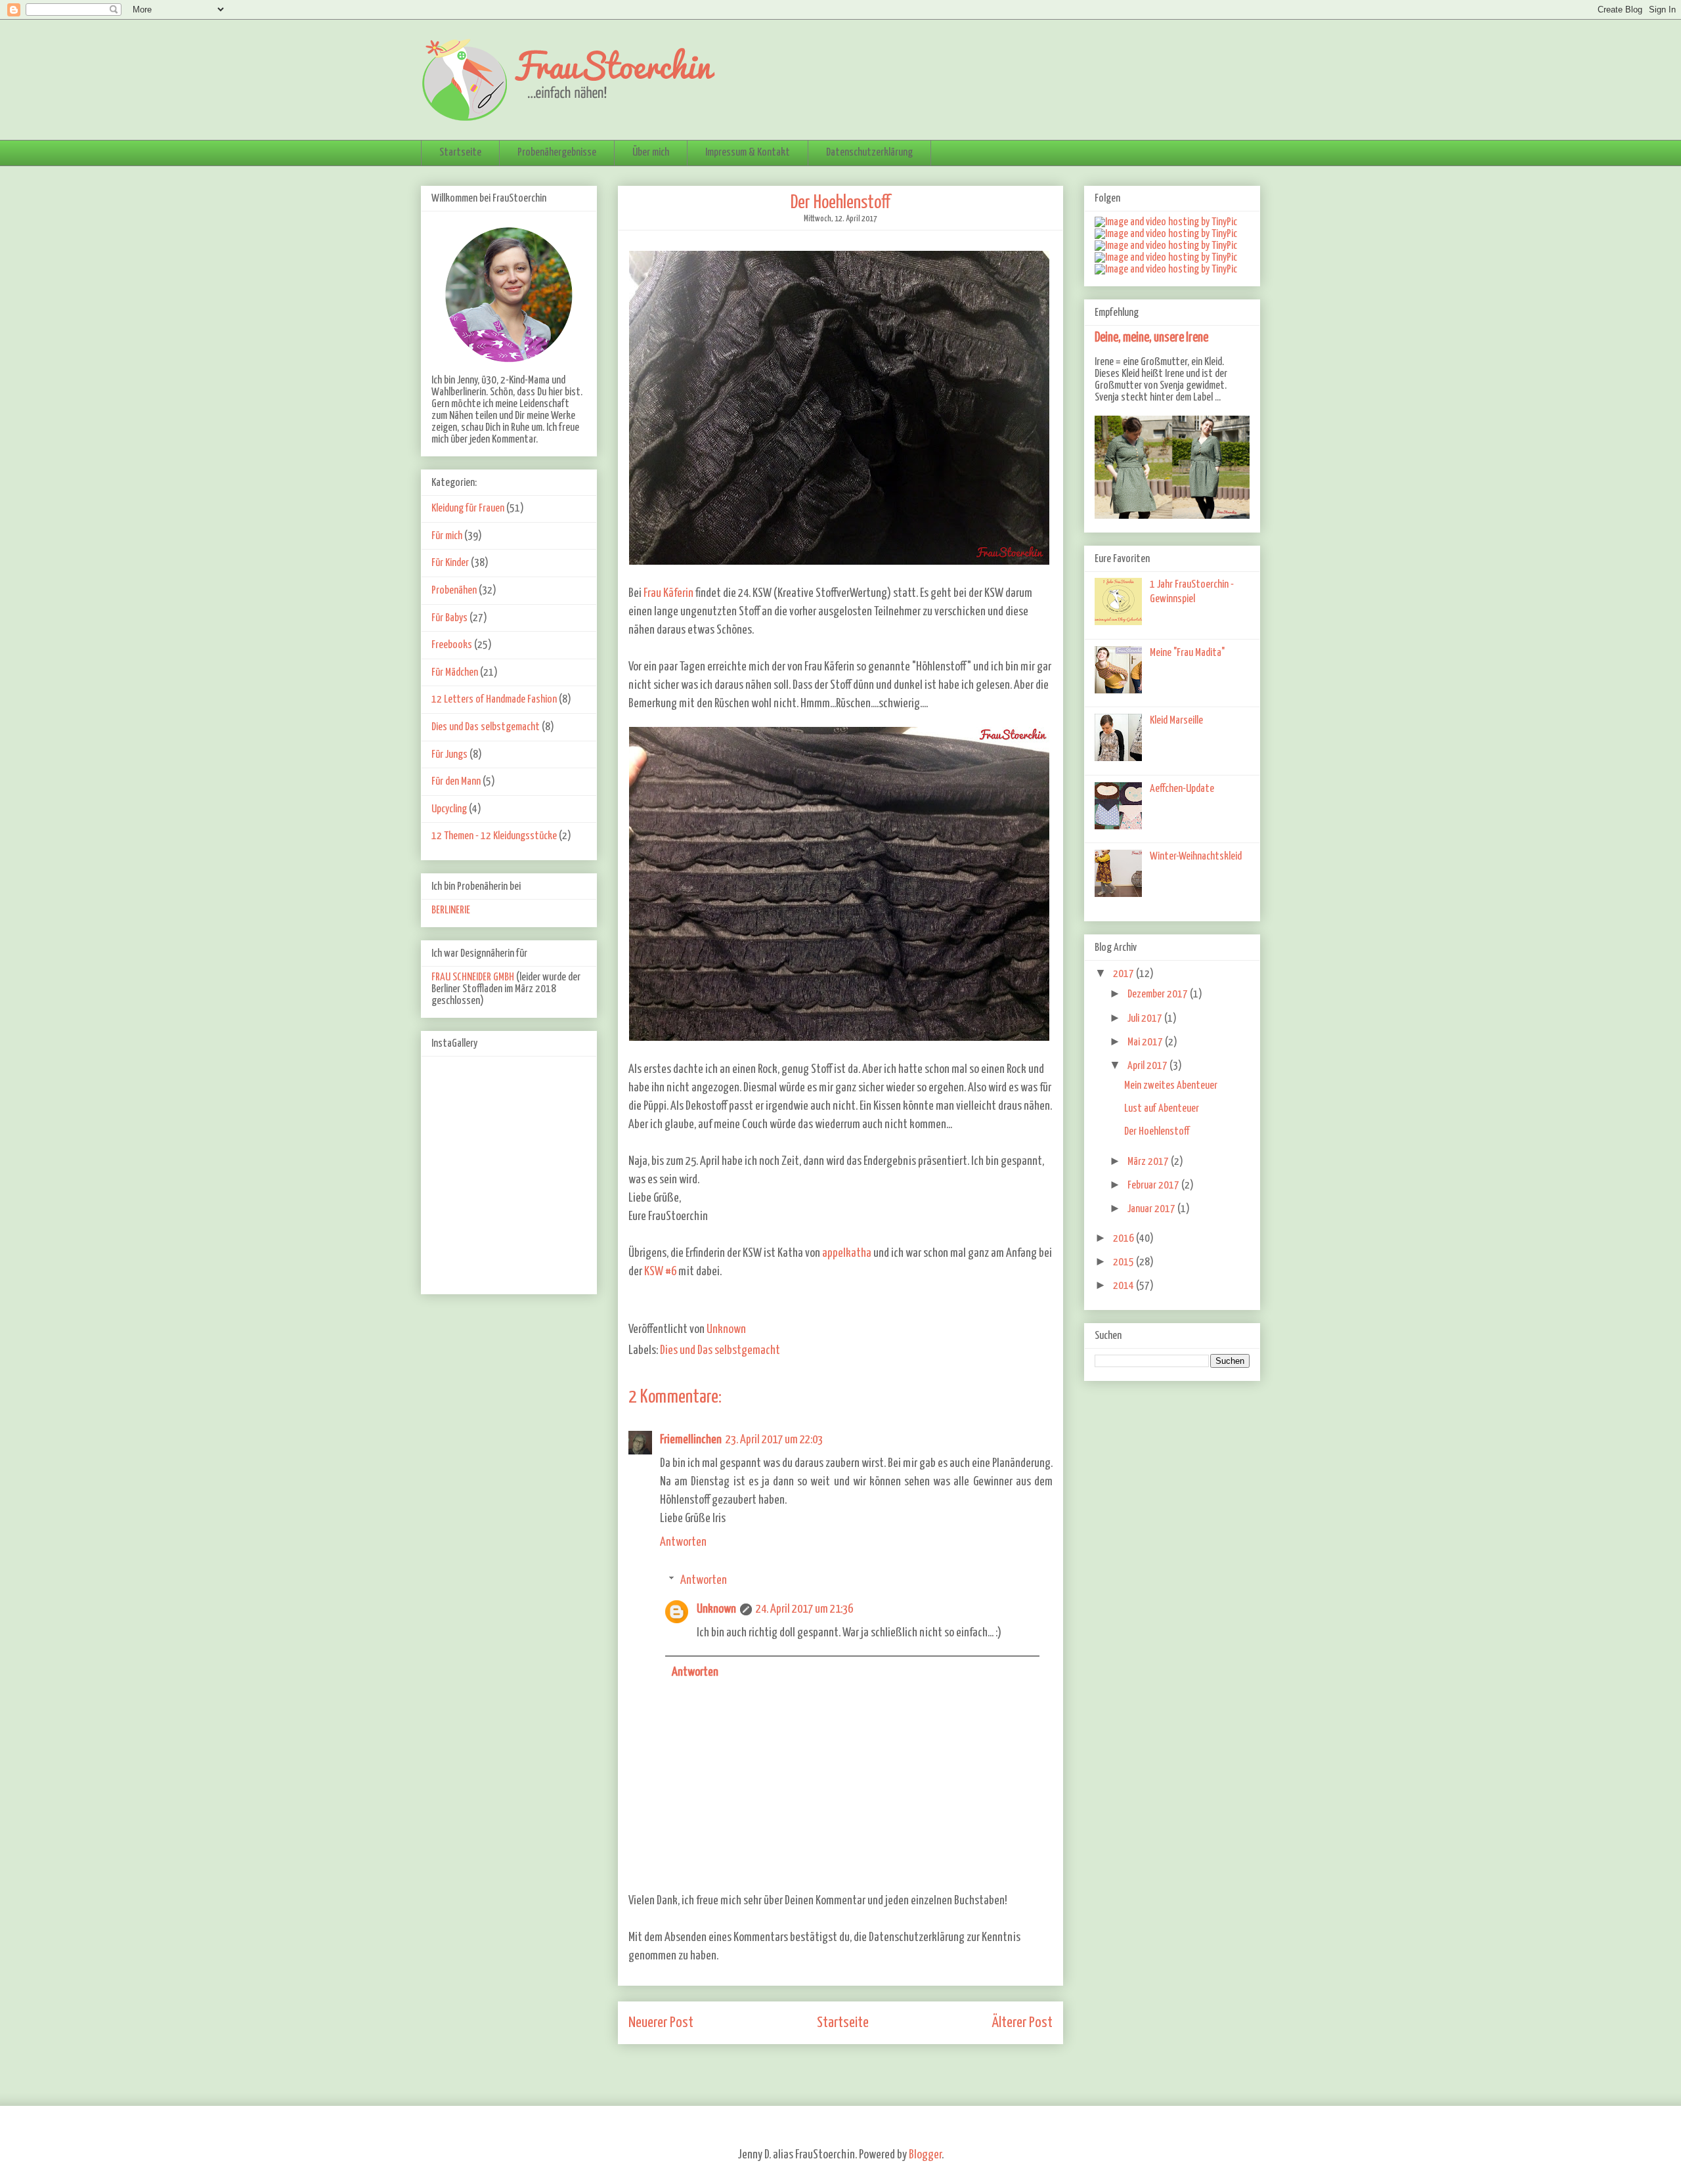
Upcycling (449, 809)
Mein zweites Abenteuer (1171, 1086)
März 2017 (1149, 1162)
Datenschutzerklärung (869, 153)
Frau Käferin (668, 593)
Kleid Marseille (1176, 721)
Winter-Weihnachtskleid (1196, 857)
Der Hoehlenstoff (1157, 1132)
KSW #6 (660, 1272)
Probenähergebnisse (557, 153)
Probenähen (454, 591)
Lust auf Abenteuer (1162, 1109)
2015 (1124, 1262)
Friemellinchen (691, 1440)
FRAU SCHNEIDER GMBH (473, 977)
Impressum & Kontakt (748, 153)
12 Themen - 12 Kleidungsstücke (494, 836)
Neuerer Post (661, 2023)
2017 (1124, 974)
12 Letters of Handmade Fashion (494, 700)
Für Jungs (449, 755)
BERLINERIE (451, 910)
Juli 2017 (1146, 1019)
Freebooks (452, 645)
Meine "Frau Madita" (1187, 653)
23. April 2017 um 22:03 (774, 1440)
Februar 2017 (1154, 1186)
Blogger (925, 2155)
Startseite (460, 153)
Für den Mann (456, 782)
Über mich (651, 153)
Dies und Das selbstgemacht (720, 1350)
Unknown (716, 1609)
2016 (1124, 1239)
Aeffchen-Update (1182, 789)
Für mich (447, 536)
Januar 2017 (1152, 1209)
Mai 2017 (1146, 1042)
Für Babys (449, 618)
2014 (1124, 1286)
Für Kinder (450, 563)
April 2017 (1148, 1066)
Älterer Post (1022, 2023)
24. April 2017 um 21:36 (804, 1609)
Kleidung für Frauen (468, 509)
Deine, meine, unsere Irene (1151, 338)
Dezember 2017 (1159, 994)
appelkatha (847, 1253)
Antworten (683, 1542)
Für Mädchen (455, 673)
